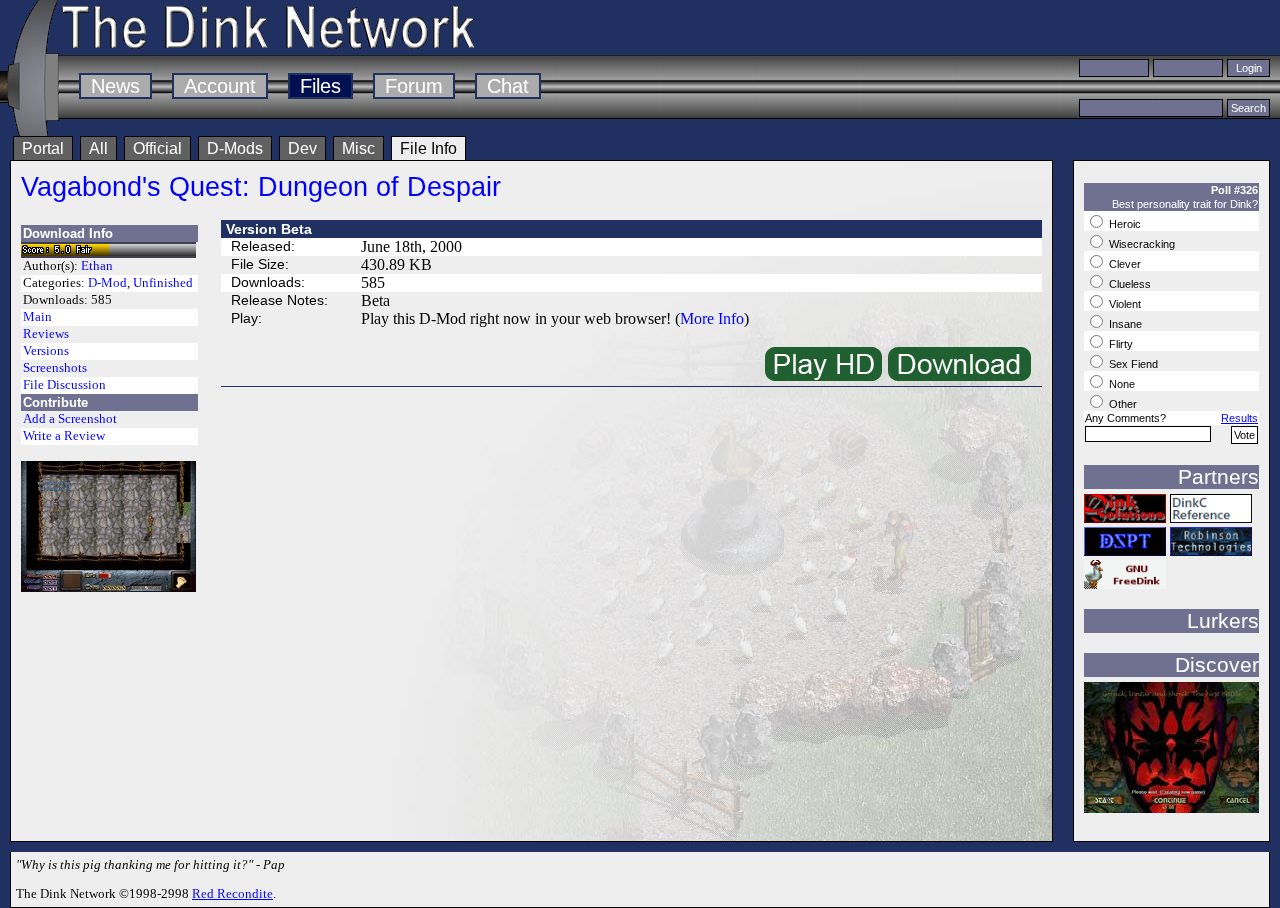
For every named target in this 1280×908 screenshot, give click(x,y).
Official (157, 148)
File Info (428, 148)
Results (1239, 418)
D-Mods (235, 148)
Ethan (97, 266)
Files (320, 86)
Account (220, 86)
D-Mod (107, 283)
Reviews (46, 334)
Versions (46, 351)
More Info (712, 318)
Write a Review (64, 436)
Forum (414, 86)
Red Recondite (232, 893)
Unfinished (163, 283)
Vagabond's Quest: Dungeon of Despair (261, 186)
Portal (43, 148)
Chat (508, 86)
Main (37, 317)
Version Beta (269, 229)
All (98, 148)
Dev (302, 148)
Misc (358, 148)
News (115, 86)
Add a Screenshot (70, 419)
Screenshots (55, 368)
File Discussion (64, 385)
